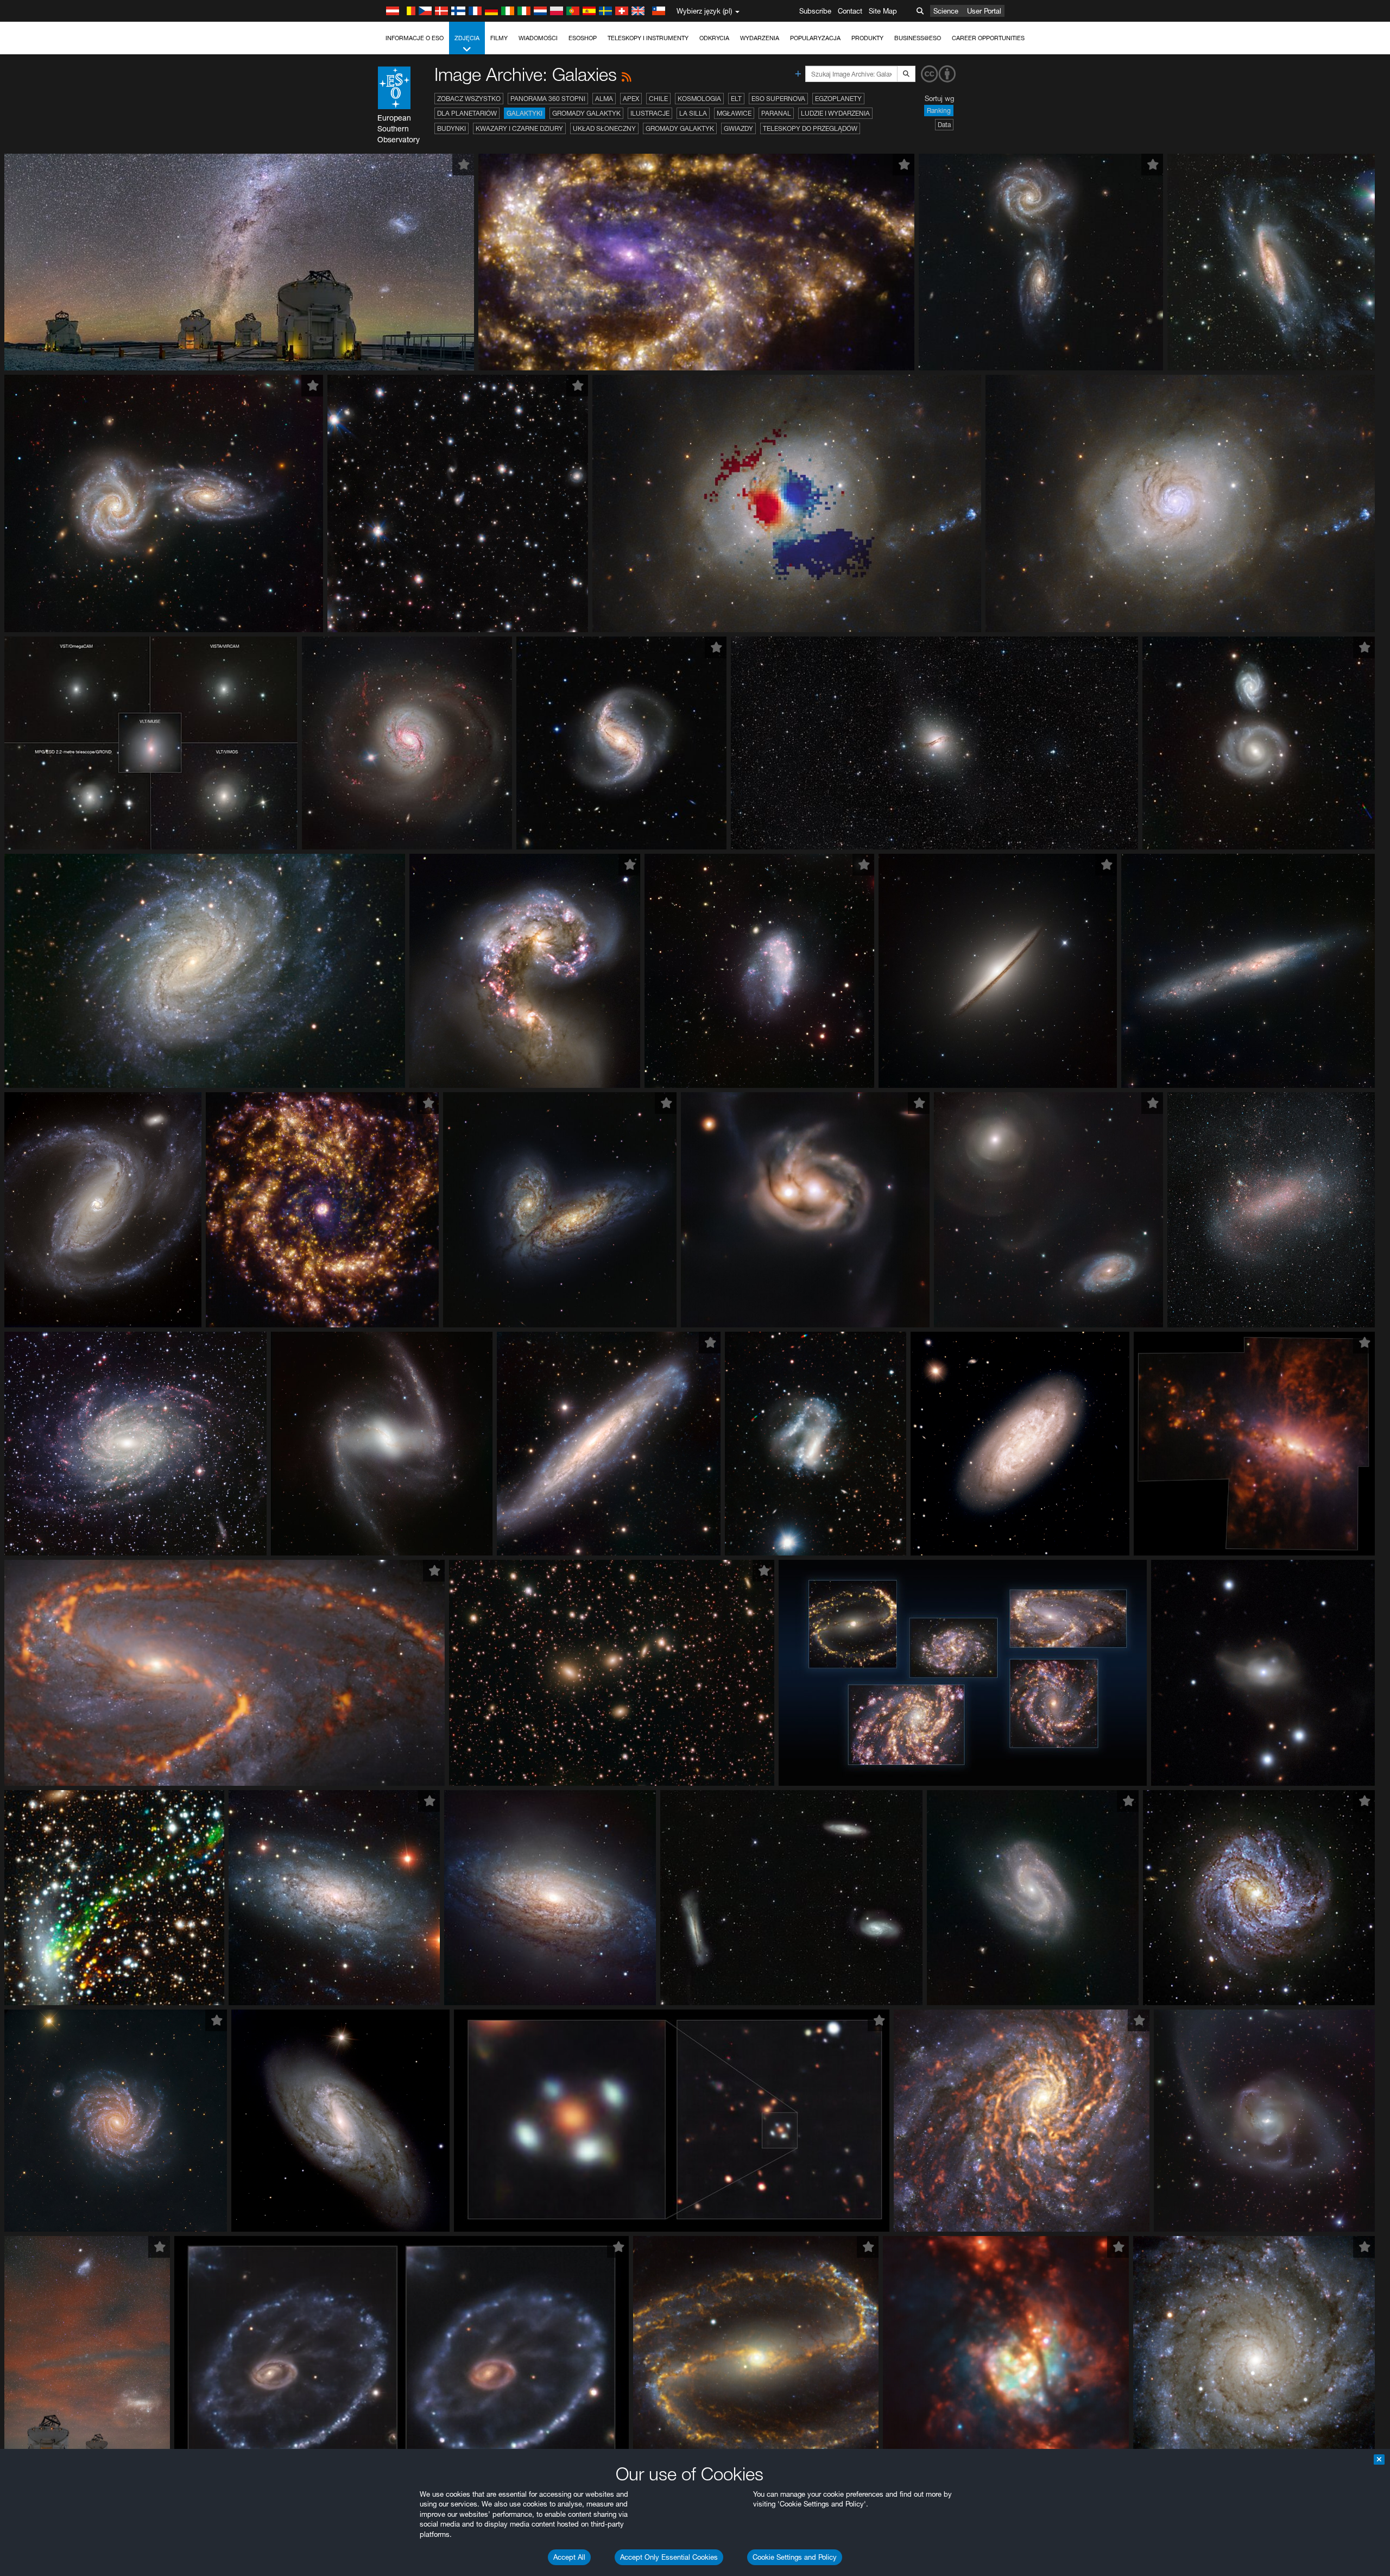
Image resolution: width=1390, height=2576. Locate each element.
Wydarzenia (760, 38)
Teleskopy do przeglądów (810, 128)
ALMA (604, 99)
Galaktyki (525, 113)
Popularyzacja (815, 38)
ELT (736, 99)
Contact (850, 11)
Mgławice (734, 113)
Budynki (451, 128)
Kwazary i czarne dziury (519, 128)
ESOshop (583, 38)
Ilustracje (650, 113)
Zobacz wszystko (469, 99)
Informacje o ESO (415, 38)
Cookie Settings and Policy (795, 2557)
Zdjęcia (467, 38)
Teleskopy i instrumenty (648, 38)
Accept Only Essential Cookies (669, 2557)
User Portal (984, 11)
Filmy (499, 38)
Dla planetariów (467, 113)
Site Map (883, 11)
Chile (658, 99)
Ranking (939, 111)
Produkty (867, 38)
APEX (631, 99)
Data (944, 125)
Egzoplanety (838, 99)
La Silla (693, 113)
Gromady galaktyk (586, 113)
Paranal (776, 113)
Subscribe (815, 11)
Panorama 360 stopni (548, 99)
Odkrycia (714, 38)
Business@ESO (918, 38)
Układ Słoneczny (604, 128)
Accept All (569, 2557)
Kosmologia (699, 99)
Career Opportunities (988, 38)
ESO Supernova (778, 99)
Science (946, 11)
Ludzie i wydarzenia (835, 113)
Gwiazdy (738, 128)
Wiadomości (538, 38)
